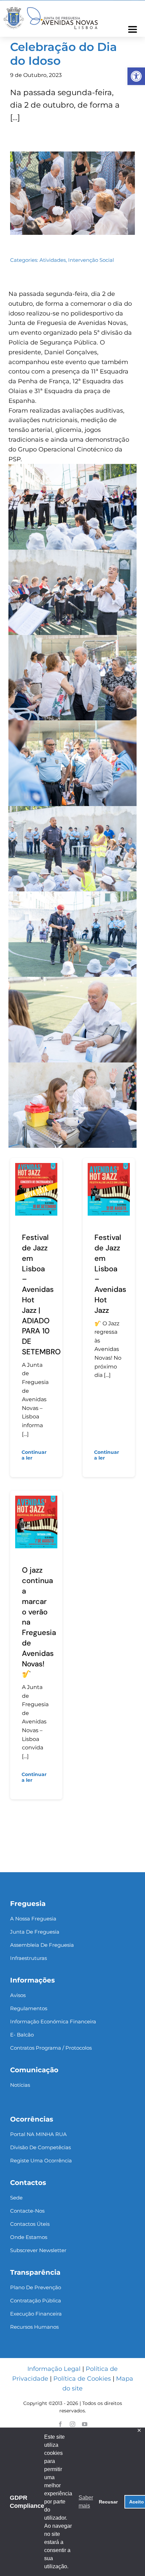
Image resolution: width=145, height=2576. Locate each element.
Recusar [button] (108, 2502)
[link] (136, 76)
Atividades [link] (53, 260)
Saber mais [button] (86, 2502)
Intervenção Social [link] (91, 260)
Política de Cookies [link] (82, 2379)
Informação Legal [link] (54, 2369)
